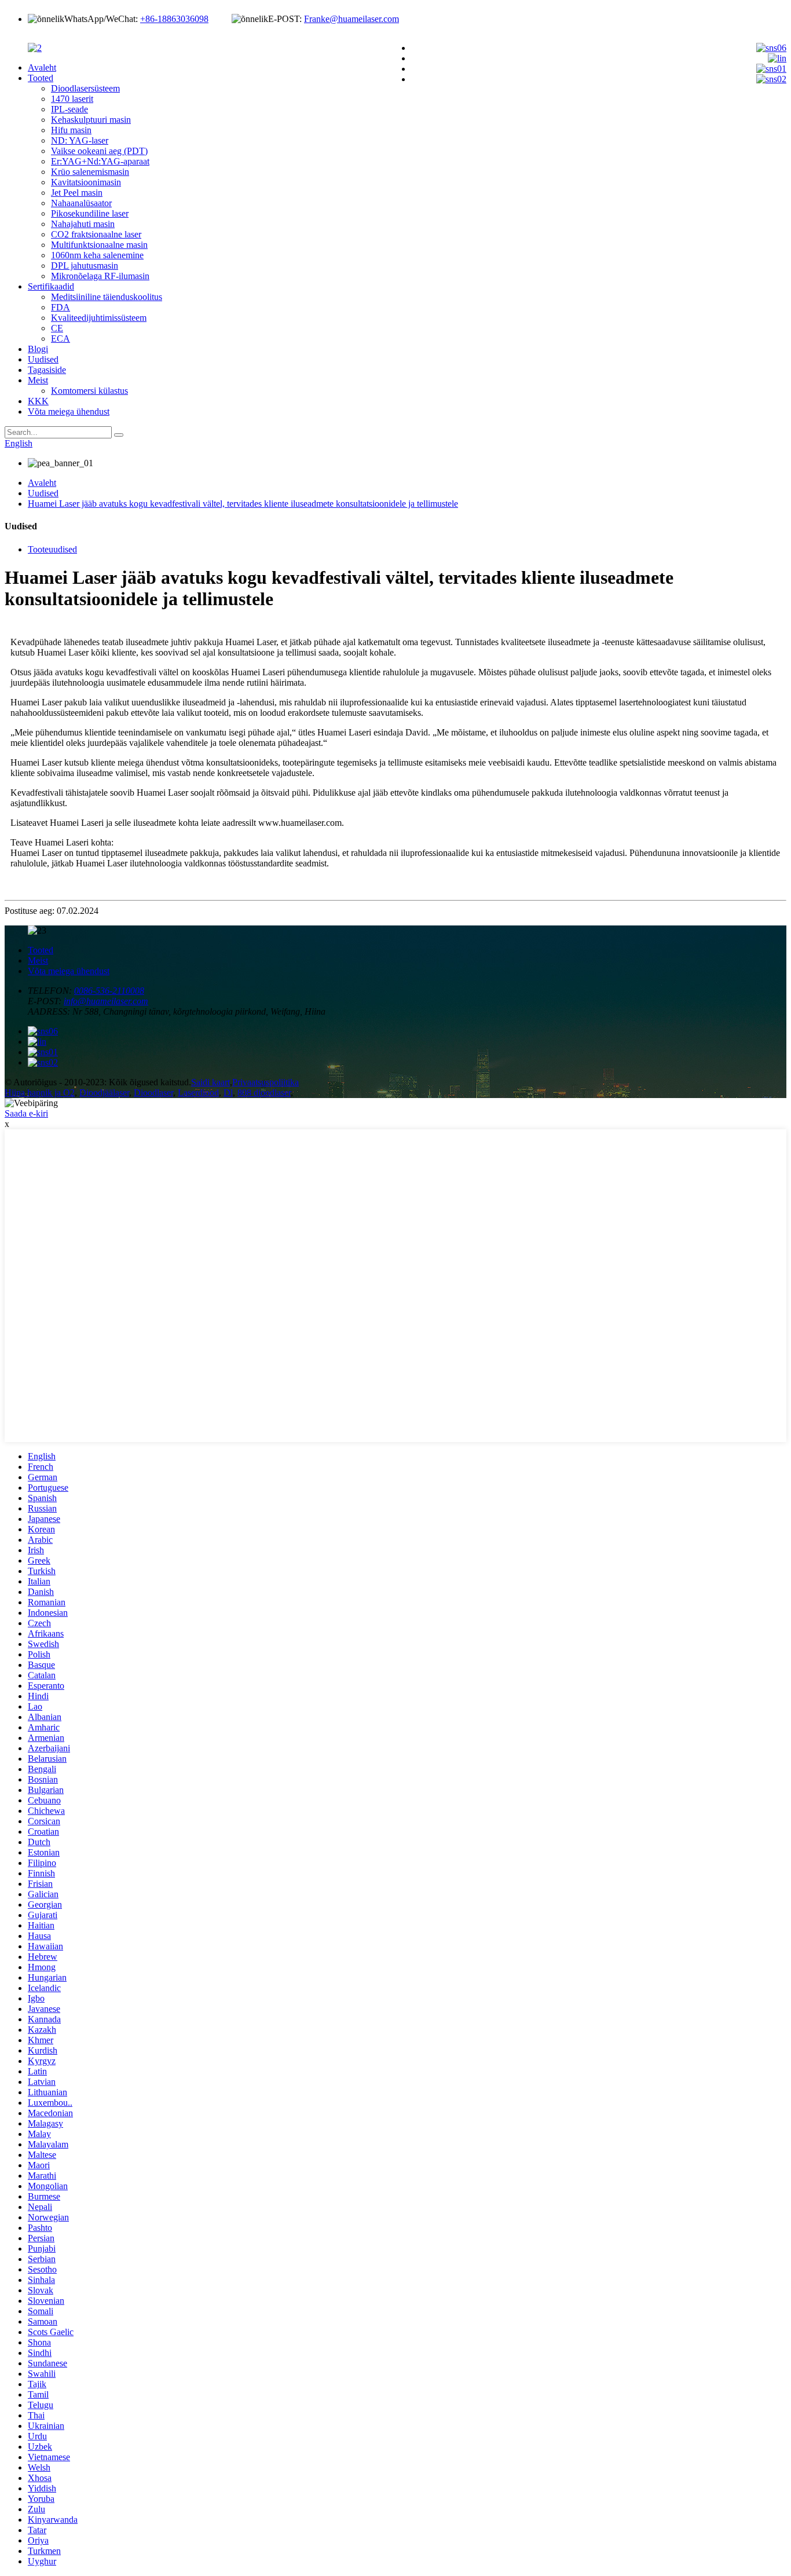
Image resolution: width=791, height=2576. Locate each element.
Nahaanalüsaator (81, 203)
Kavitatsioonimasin (86, 182)
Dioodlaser (153, 1093)
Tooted (41, 78)
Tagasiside (47, 370)
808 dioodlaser (264, 1093)
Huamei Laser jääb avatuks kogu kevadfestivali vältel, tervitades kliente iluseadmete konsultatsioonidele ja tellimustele (243, 504)
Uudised (43, 359)
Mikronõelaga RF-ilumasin (100, 276)
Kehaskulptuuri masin (91, 120)
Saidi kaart (210, 1082)
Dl (228, 1093)
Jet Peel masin (77, 193)
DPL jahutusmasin (85, 266)
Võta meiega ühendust (69, 411)
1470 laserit (72, 99)
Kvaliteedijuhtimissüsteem (99, 318)
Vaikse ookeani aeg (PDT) (99, 151)
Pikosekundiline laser (90, 213)
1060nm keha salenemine (97, 255)
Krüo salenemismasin (90, 172)
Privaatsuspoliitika (266, 1082)
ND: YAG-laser (80, 140)
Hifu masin (71, 130)
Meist (38, 380)
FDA (61, 307)
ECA (61, 339)
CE (57, 328)
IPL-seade (69, 109)
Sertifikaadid (51, 286)
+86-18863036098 (174, 19)
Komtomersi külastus (89, 391)
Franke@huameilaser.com (351, 19)
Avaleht (42, 67)
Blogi (38, 349)
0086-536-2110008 (109, 991)
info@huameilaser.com (106, 1001)
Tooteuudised (52, 549)
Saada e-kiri (26, 1113)
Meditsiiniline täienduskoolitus (107, 297)
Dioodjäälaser (104, 1093)
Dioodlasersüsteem (85, 88)
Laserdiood (198, 1093)
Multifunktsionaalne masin (99, 245)
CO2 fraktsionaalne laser (96, 234)
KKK (38, 401)
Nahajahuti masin (83, 224)
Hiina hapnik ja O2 (40, 1093)
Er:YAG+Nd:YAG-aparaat (100, 161)
